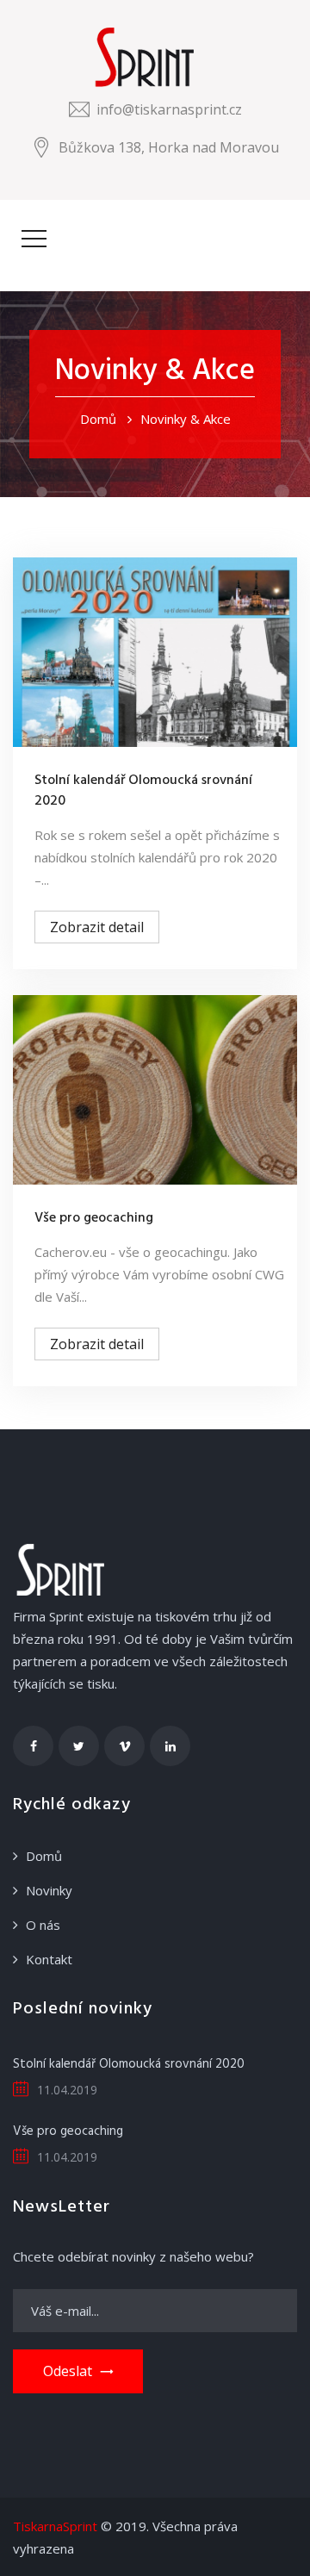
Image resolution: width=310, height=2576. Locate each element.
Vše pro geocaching (94, 1218)
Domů (98, 419)
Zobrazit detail (97, 927)
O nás (43, 1925)
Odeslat (68, 2371)
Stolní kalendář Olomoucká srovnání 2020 (143, 791)
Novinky (49, 1890)
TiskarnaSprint (55, 2526)
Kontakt (49, 1959)
